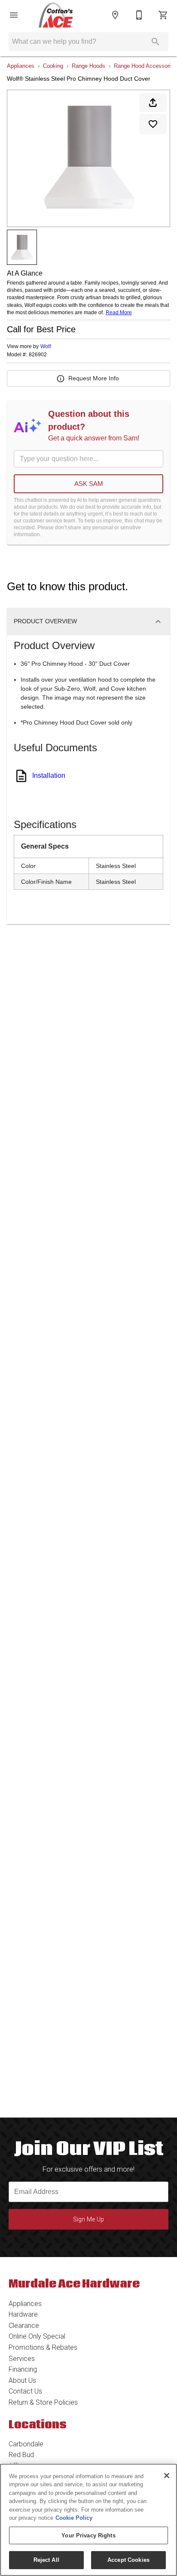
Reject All (46, 2560)
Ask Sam (89, 484)
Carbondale (26, 2444)
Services (22, 2359)
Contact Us (25, 2391)
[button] (14, 15)
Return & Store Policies (43, 2402)
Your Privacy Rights (88, 2535)
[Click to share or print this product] (153, 103)
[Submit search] (156, 42)
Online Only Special (37, 2336)
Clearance (24, 2326)
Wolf (46, 346)
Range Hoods (88, 66)
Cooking (53, 66)
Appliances (21, 66)
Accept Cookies (128, 2560)
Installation (49, 775)
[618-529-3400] (139, 15)
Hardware (23, 2314)
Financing (23, 2369)
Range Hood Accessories (145, 66)
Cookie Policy (74, 2518)
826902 (38, 355)
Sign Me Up (88, 2219)
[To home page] (56, 15)
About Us (22, 2380)
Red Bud (21, 2455)
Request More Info (94, 378)
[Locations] (115, 15)
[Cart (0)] (163, 15)
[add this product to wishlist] (153, 124)
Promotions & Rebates (43, 2347)
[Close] (167, 2476)
